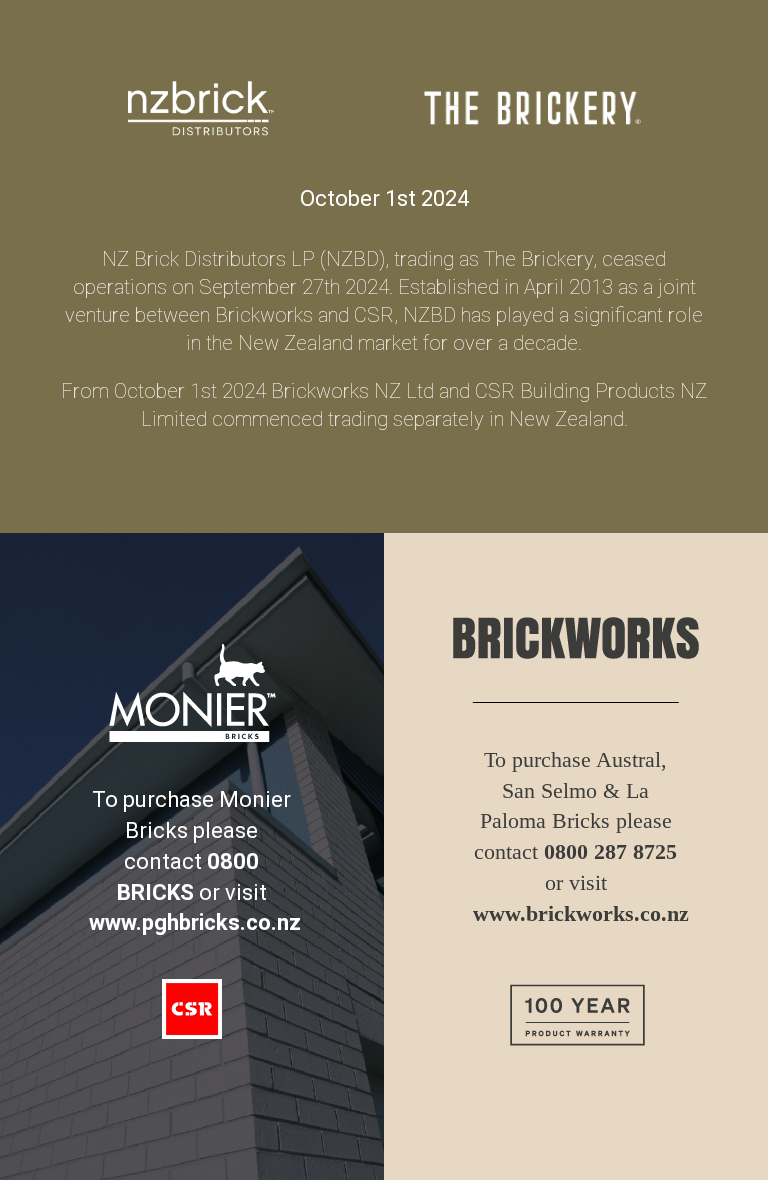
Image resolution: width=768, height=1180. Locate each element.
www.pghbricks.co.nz (195, 922)
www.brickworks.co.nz (581, 913)
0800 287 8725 (610, 851)
